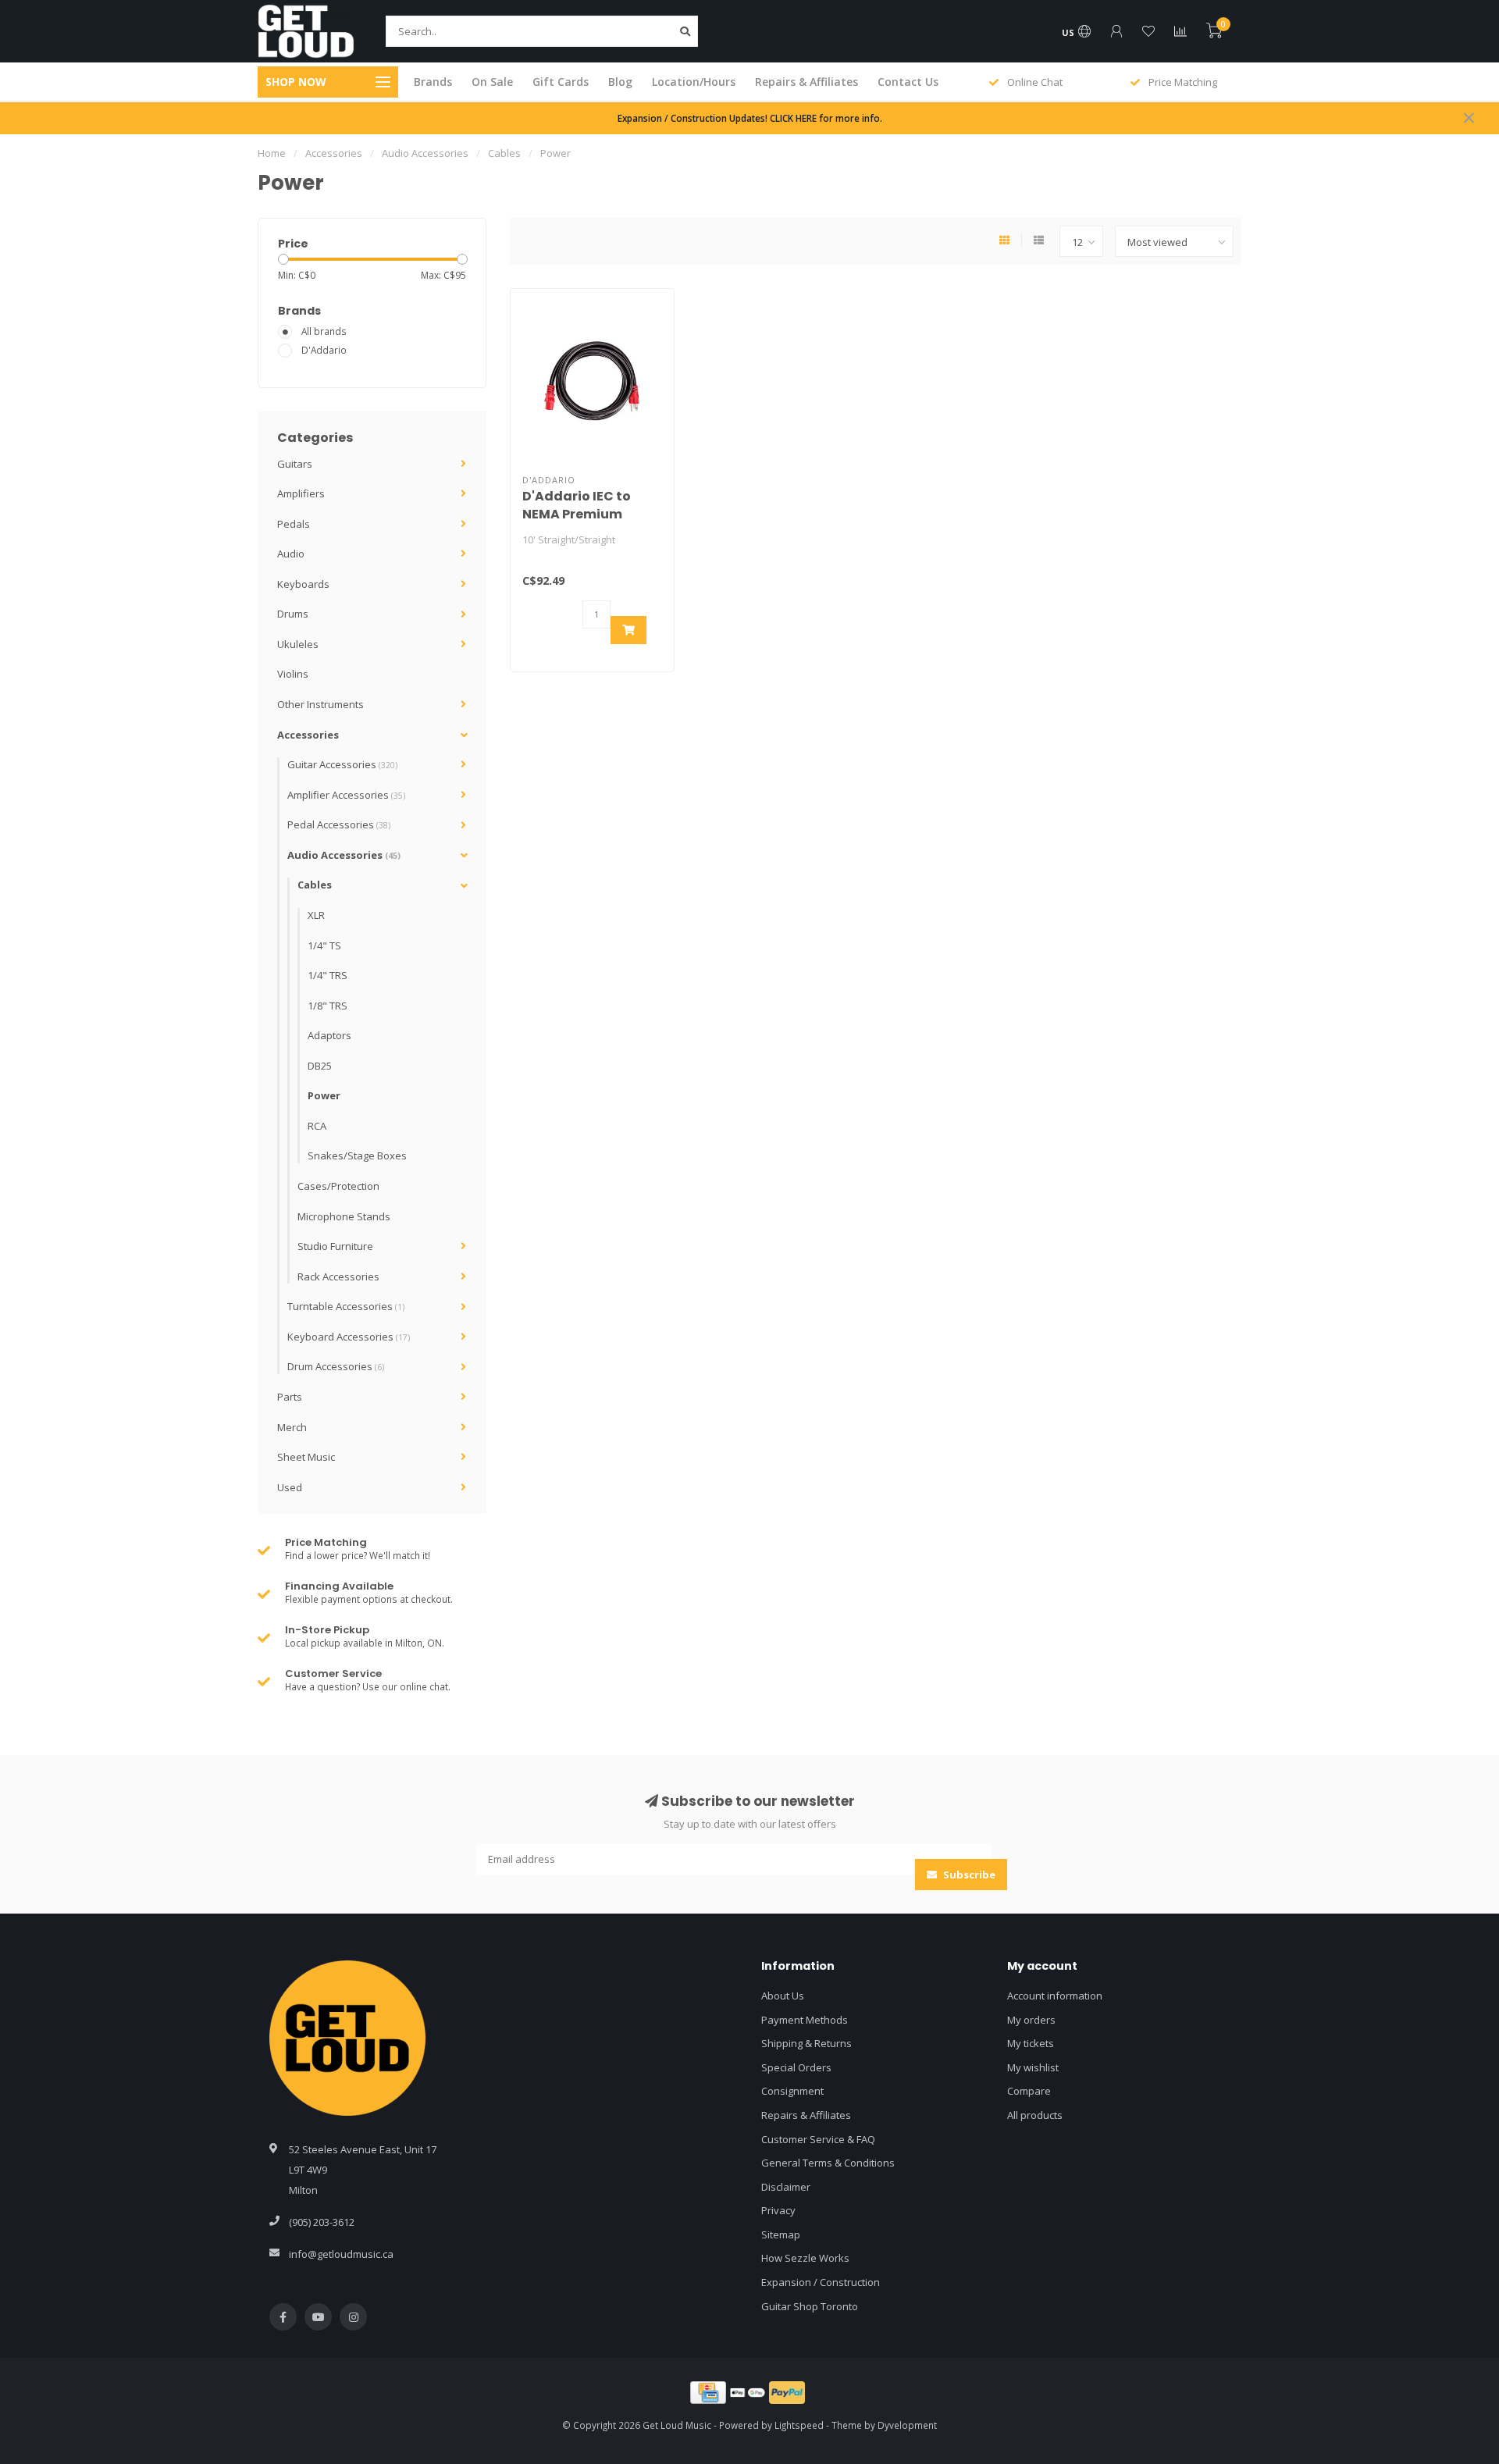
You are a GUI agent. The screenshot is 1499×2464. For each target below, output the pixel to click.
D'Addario (324, 350)
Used (290, 1487)
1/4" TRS (328, 975)
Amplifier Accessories (346, 795)
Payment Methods (805, 2020)
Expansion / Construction (821, 2282)
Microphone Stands (344, 1216)
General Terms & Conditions (828, 2163)
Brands (433, 82)
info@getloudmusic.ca (341, 2254)
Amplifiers (301, 493)
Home (272, 153)
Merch (292, 1427)
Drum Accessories (336, 1366)
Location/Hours (694, 82)
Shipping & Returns (806, 2043)
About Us (783, 1996)
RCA (317, 1126)
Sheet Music (306, 1457)
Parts (290, 1397)
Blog (620, 82)
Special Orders (796, 2067)
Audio (291, 554)
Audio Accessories (344, 855)
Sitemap (781, 2234)
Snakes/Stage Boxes (357, 1155)
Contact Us (908, 82)
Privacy (778, 2210)
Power (324, 1095)
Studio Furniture (335, 1246)
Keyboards (303, 584)
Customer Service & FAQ (818, 2139)
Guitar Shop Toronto (810, 2306)
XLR (316, 915)
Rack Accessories (338, 1277)
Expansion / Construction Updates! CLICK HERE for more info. (750, 118)
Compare (1029, 2091)
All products (1035, 2115)
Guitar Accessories (342, 764)
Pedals (294, 524)
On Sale (492, 82)
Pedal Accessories (339, 824)
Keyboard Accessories (349, 1337)
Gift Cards (561, 82)
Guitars (295, 464)
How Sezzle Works (805, 2258)
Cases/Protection (338, 1186)
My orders (1031, 2020)
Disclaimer (786, 2187)
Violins (293, 674)
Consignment (792, 2091)
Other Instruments (320, 704)
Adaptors (329, 1035)
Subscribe (968, 1875)
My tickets (1031, 2043)
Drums (293, 614)
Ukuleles (298, 644)
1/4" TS (324, 945)
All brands (324, 331)
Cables (315, 885)
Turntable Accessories (346, 1306)
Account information (1055, 1996)
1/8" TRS (328, 1006)
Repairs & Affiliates (806, 82)
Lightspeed (799, 2425)
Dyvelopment (907, 2425)
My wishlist (1033, 2067)
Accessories (308, 735)
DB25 (320, 1066)
